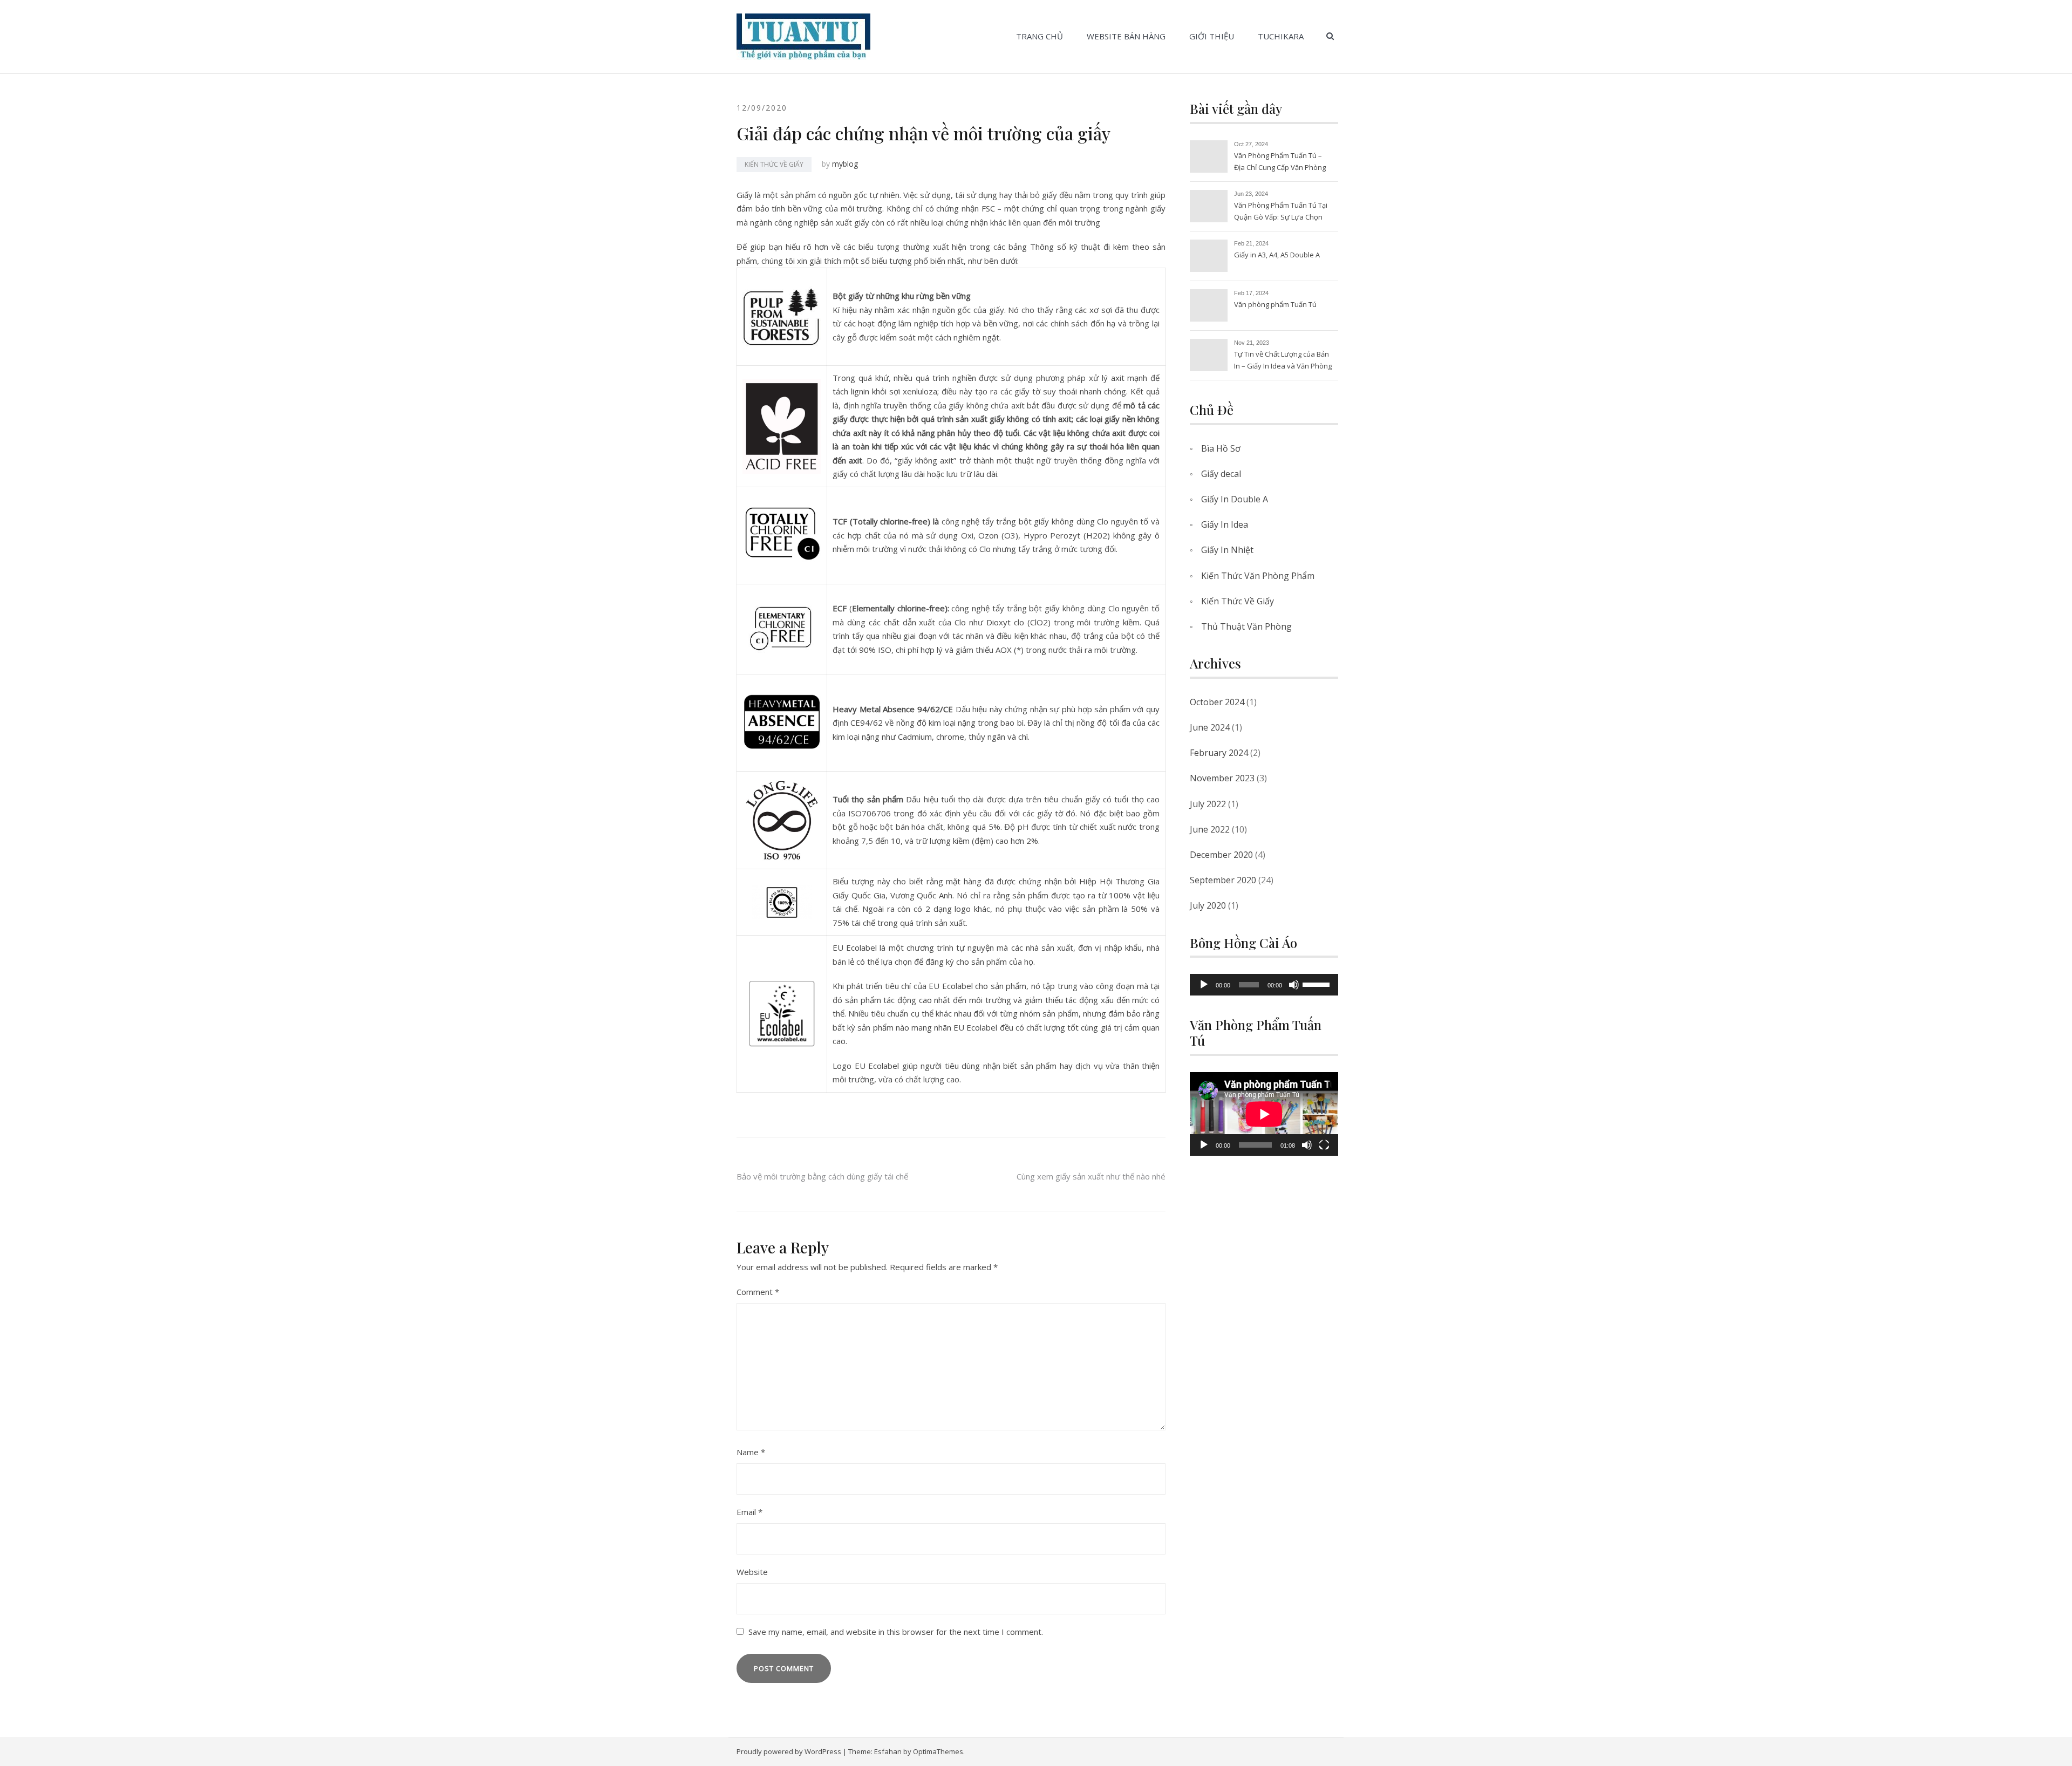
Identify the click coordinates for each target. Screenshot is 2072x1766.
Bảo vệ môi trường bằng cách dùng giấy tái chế (822, 1176)
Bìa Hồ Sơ (1221, 448)
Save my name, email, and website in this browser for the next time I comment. (896, 1632)
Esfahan (888, 1751)
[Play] (1204, 985)
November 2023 (1222, 778)
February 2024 (1219, 753)
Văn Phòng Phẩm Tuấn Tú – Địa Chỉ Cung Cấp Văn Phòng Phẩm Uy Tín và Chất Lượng (1280, 162)
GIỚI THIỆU (1212, 36)
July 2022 (1208, 804)
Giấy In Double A (1235, 499)
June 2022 (1210, 829)
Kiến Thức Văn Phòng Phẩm (1258, 576)
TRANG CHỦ (1040, 36)
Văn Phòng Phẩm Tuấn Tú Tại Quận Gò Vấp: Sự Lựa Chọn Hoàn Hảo (1281, 212)
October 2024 (1217, 702)
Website (752, 1572)
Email (749, 1512)
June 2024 (1210, 727)
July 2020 (1208, 905)
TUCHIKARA (1281, 36)
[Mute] (1294, 985)
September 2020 (1223, 880)
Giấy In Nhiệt (1227, 550)
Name (751, 1452)
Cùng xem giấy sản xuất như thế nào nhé (1091, 1176)
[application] (1264, 985)
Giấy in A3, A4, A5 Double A (1277, 255)
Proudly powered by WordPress (789, 1751)
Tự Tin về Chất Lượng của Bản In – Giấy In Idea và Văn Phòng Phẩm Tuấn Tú (1283, 361)
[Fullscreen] (1324, 1145)
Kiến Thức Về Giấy (774, 164)
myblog (845, 164)
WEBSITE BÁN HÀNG (1126, 36)
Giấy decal (1221, 474)
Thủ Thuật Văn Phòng (1246, 626)
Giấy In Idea (1225, 524)
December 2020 (1221, 855)
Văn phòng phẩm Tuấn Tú (1275, 304)
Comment (758, 1292)
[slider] (1318, 984)
